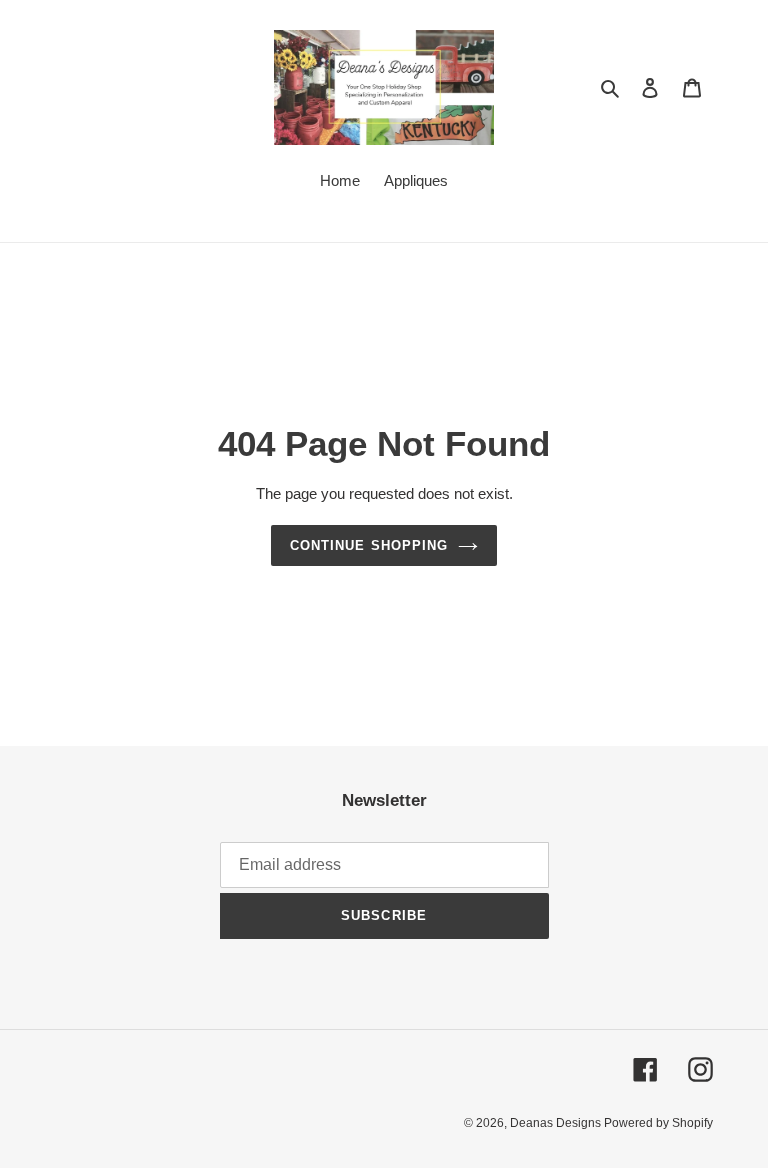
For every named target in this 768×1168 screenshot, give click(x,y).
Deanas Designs (557, 1123)
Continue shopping (369, 545)
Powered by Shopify (658, 1123)
